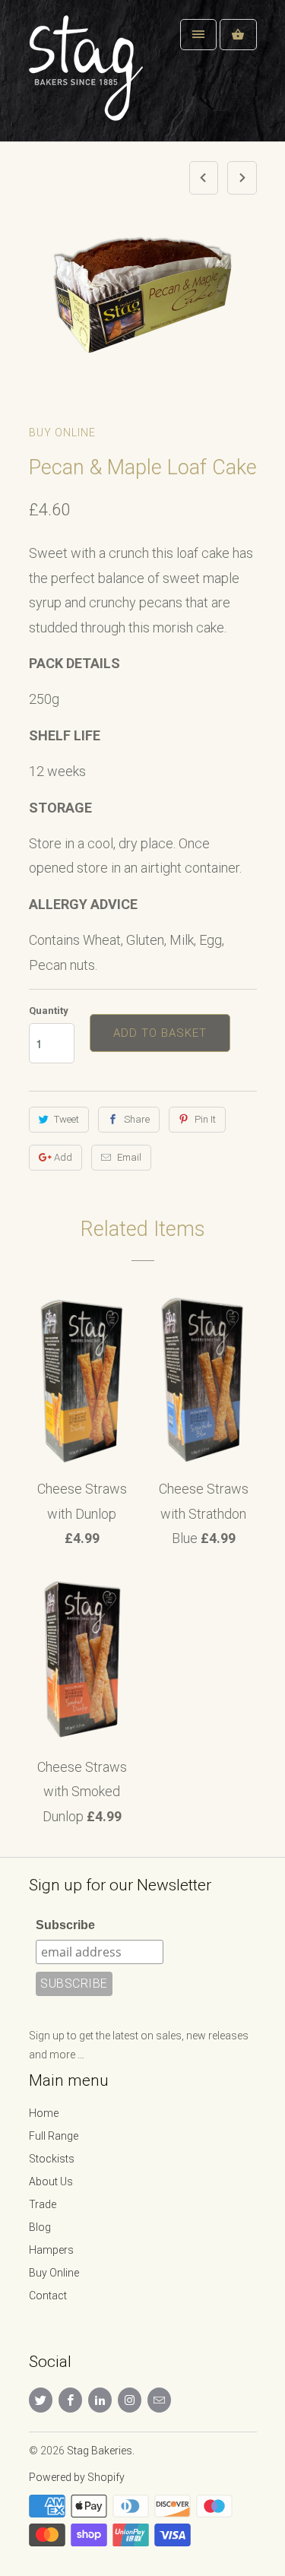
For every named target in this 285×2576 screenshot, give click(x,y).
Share (137, 1119)
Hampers (51, 2250)
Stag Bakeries (100, 2451)
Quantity (49, 1011)
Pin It (205, 1119)
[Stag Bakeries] (90, 76)
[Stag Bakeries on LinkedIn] (100, 2400)
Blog (40, 2227)
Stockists (52, 2159)
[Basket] (238, 35)
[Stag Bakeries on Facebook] (70, 2400)
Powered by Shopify (77, 2477)
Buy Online (62, 433)
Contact (48, 2296)
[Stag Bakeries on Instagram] (130, 2400)
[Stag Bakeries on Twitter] (41, 2400)
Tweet (66, 1119)
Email (129, 1157)
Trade (43, 2204)
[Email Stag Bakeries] (159, 2400)
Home (44, 2113)
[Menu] (198, 35)
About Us (51, 2182)
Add (63, 1157)
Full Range (54, 2136)
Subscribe (65, 1925)
